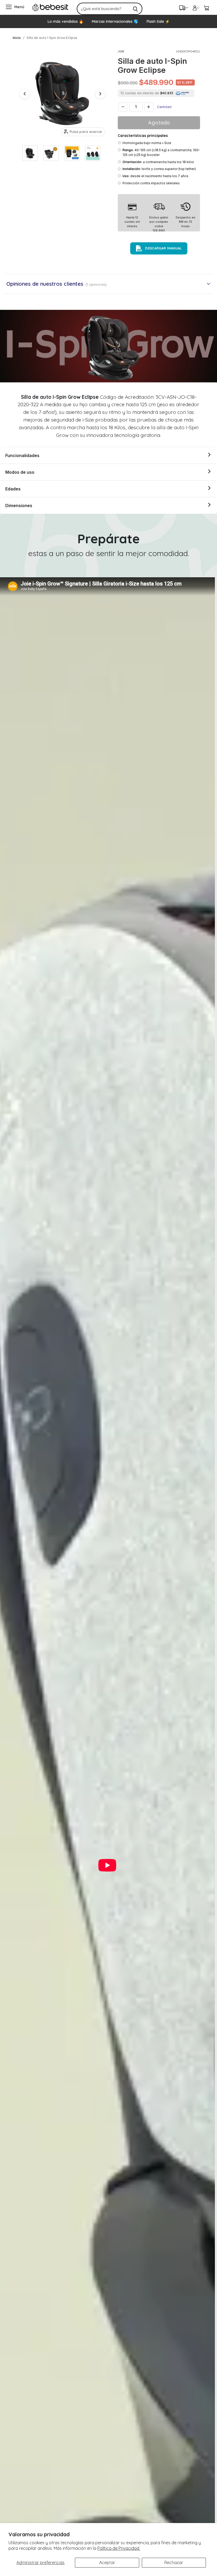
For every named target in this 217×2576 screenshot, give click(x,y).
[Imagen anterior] (25, 94)
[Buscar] (135, 9)
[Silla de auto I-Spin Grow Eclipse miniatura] (30, 153)
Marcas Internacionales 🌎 (115, 21)
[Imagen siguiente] (100, 94)
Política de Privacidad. (119, 2548)
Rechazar (174, 2562)
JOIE (121, 51)
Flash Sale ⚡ (158, 21)
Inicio (17, 38)
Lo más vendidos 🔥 (65, 21)
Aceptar (107, 2562)
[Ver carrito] (206, 7)
